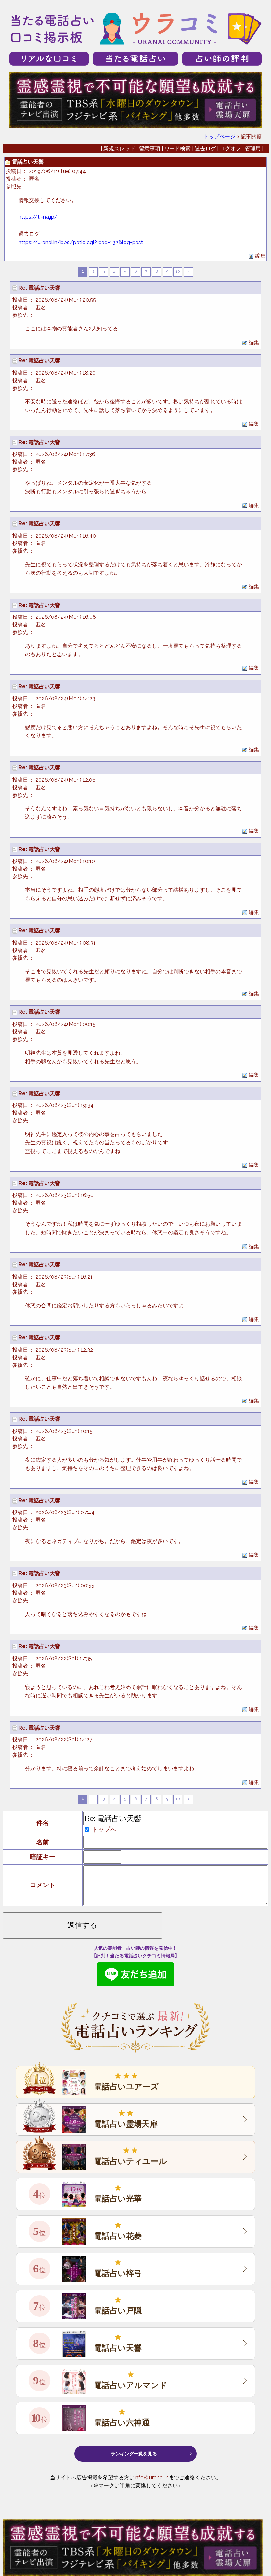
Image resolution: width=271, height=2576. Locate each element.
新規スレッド (119, 149)
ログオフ (230, 149)
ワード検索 (177, 149)
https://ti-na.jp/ (38, 217)
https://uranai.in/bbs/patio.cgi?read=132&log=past (81, 242)
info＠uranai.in (152, 2477)
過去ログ (205, 149)
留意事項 (150, 149)
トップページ (219, 137)
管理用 (253, 149)
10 (178, 271)
